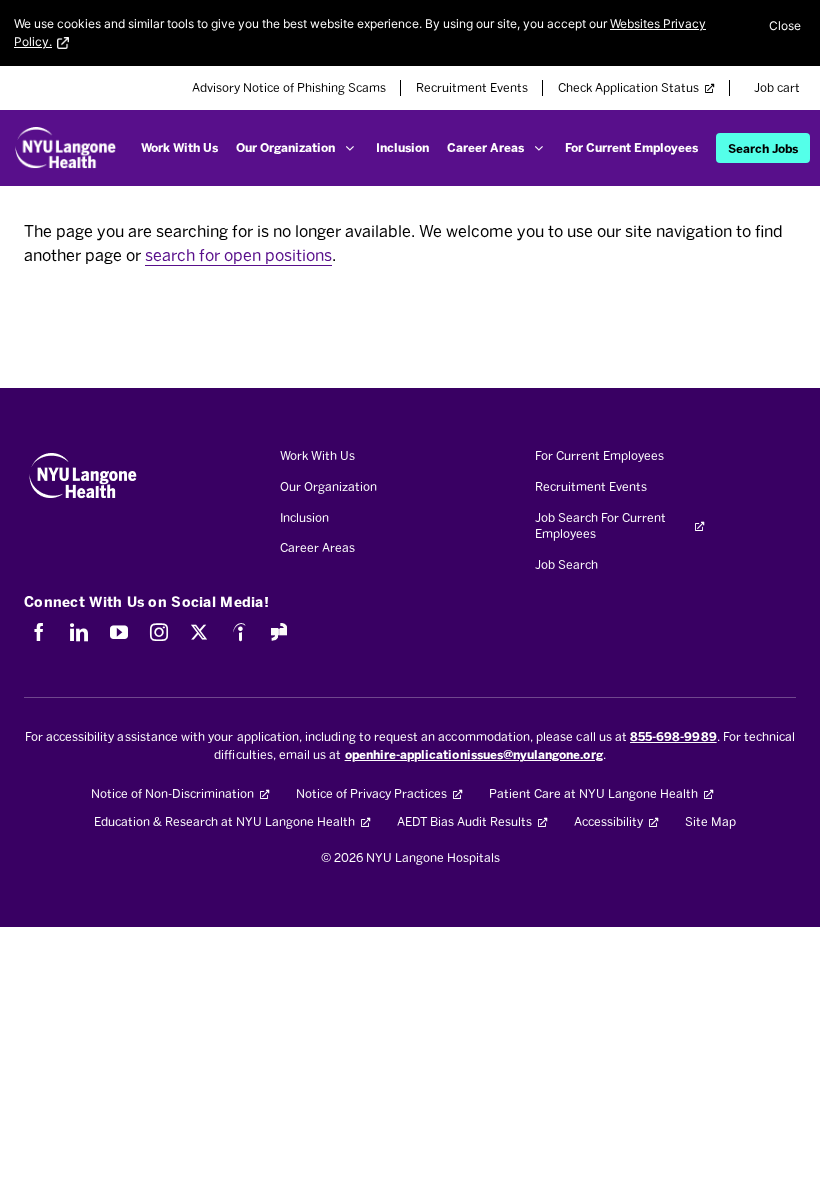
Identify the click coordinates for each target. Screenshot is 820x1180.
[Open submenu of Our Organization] (349, 148)
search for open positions (238, 255)
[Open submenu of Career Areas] (538, 148)
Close (785, 25)
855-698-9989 (673, 737)
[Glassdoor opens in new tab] (279, 632)
